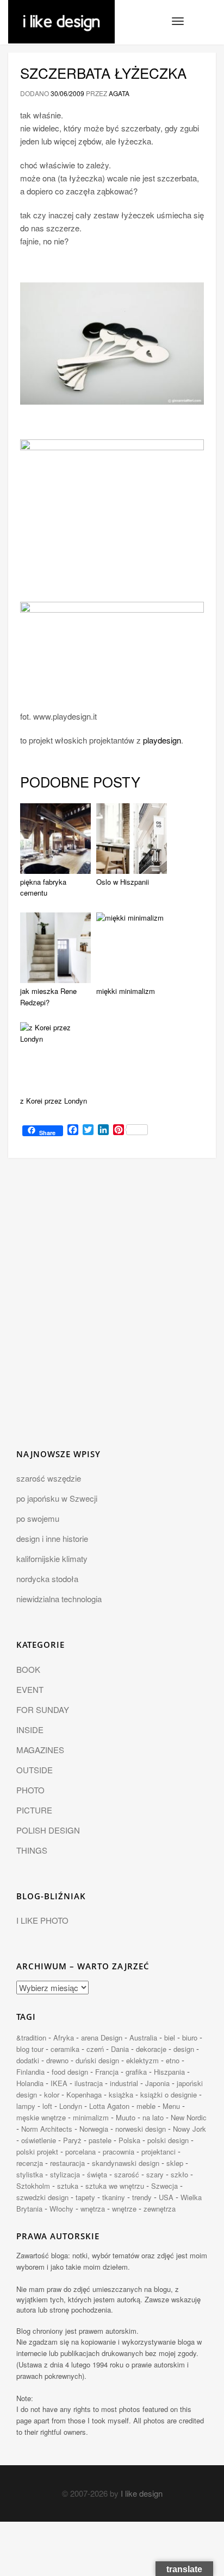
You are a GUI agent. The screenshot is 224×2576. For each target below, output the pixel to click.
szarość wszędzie (49, 1478)
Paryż (72, 2140)
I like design (142, 2493)
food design (70, 2072)
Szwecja (164, 2186)
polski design (168, 2140)
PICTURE (34, 1810)
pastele (100, 2140)
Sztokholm (33, 2186)
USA (166, 2197)
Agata (119, 93)
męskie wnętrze (41, 2117)
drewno (57, 2060)
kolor (52, 2095)
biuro (190, 2038)
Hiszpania (169, 2072)
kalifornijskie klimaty (52, 1558)
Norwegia (94, 2129)
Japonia (157, 2083)
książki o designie (169, 2095)
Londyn (71, 2106)
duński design (97, 2060)
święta (97, 2174)
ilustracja (89, 2083)
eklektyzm (142, 2060)
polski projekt (37, 2152)
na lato (153, 2117)
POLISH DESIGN (48, 1830)
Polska (129, 2140)
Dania (120, 2049)
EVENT (30, 1689)
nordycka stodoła (47, 1579)
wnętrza (93, 2209)
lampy (26, 2106)
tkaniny (114, 2197)
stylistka (30, 2174)
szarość (127, 2174)
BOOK (28, 1669)
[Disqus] (112, 1310)
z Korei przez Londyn (54, 1101)
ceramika (65, 2049)
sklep (175, 2163)
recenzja (30, 2163)
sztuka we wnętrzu (115, 2186)
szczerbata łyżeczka (103, 73)
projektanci (158, 2152)
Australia (143, 2038)
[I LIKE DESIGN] (61, 14)
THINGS (32, 1850)
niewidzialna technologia (59, 1599)
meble (146, 2106)
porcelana (80, 2152)
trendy (142, 2197)
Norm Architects (47, 2129)
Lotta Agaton (109, 2106)
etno (173, 2060)
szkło (179, 2174)
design (184, 2049)
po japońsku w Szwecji (57, 1498)
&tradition (31, 2038)
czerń (95, 2049)
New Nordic (189, 2117)
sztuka (68, 2186)
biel (170, 2038)
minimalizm (91, 2117)
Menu (171, 2106)
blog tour (30, 2049)
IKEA (59, 2083)
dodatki (28, 2060)
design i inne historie (52, 1538)
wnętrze (124, 2209)
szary (155, 2174)
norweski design (141, 2129)
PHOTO (30, 1790)
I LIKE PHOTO (42, 1920)
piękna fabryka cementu (43, 887)
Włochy (61, 2209)
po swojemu (38, 1518)
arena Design (102, 2038)
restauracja (67, 2163)
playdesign (162, 740)
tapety (85, 2197)
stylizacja (65, 2174)
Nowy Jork (189, 2129)
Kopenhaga (84, 2095)
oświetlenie (39, 2140)
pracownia (119, 2152)
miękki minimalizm (126, 991)
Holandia (30, 2083)
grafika (136, 2072)
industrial (124, 2083)
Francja (107, 2072)
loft (47, 2106)
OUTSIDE (35, 1770)
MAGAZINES (40, 1750)
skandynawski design (126, 2163)
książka (121, 2095)
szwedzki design (42, 2197)
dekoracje (151, 2049)
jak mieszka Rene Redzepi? (48, 997)
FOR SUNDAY (43, 1709)
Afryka (64, 2038)
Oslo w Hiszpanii (123, 882)
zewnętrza (160, 2209)
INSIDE (30, 1730)
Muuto (126, 2117)
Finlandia (30, 2072)
